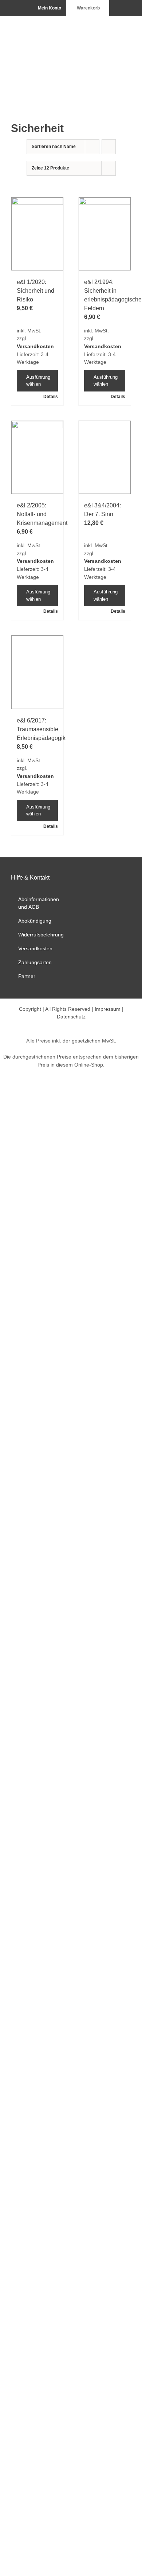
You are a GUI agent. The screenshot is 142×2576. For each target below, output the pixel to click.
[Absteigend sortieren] (109, 147)
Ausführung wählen (38, 381)
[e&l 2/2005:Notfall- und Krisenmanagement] (37, 457)
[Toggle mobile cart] (102, 27)
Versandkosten (35, 346)
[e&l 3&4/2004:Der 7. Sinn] (105, 457)
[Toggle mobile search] (115, 27)
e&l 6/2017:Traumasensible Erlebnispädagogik (41, 729)
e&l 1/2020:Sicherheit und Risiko (35, 291)
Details (51, 397)
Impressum (108, 1009)
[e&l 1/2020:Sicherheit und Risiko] (37, 234)
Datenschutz (71, 1017)
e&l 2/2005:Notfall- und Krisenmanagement (42, 514)
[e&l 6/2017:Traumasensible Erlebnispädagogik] (37, 672)
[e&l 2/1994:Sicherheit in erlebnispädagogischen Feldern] (105, 234)
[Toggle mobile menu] (128, 27)
